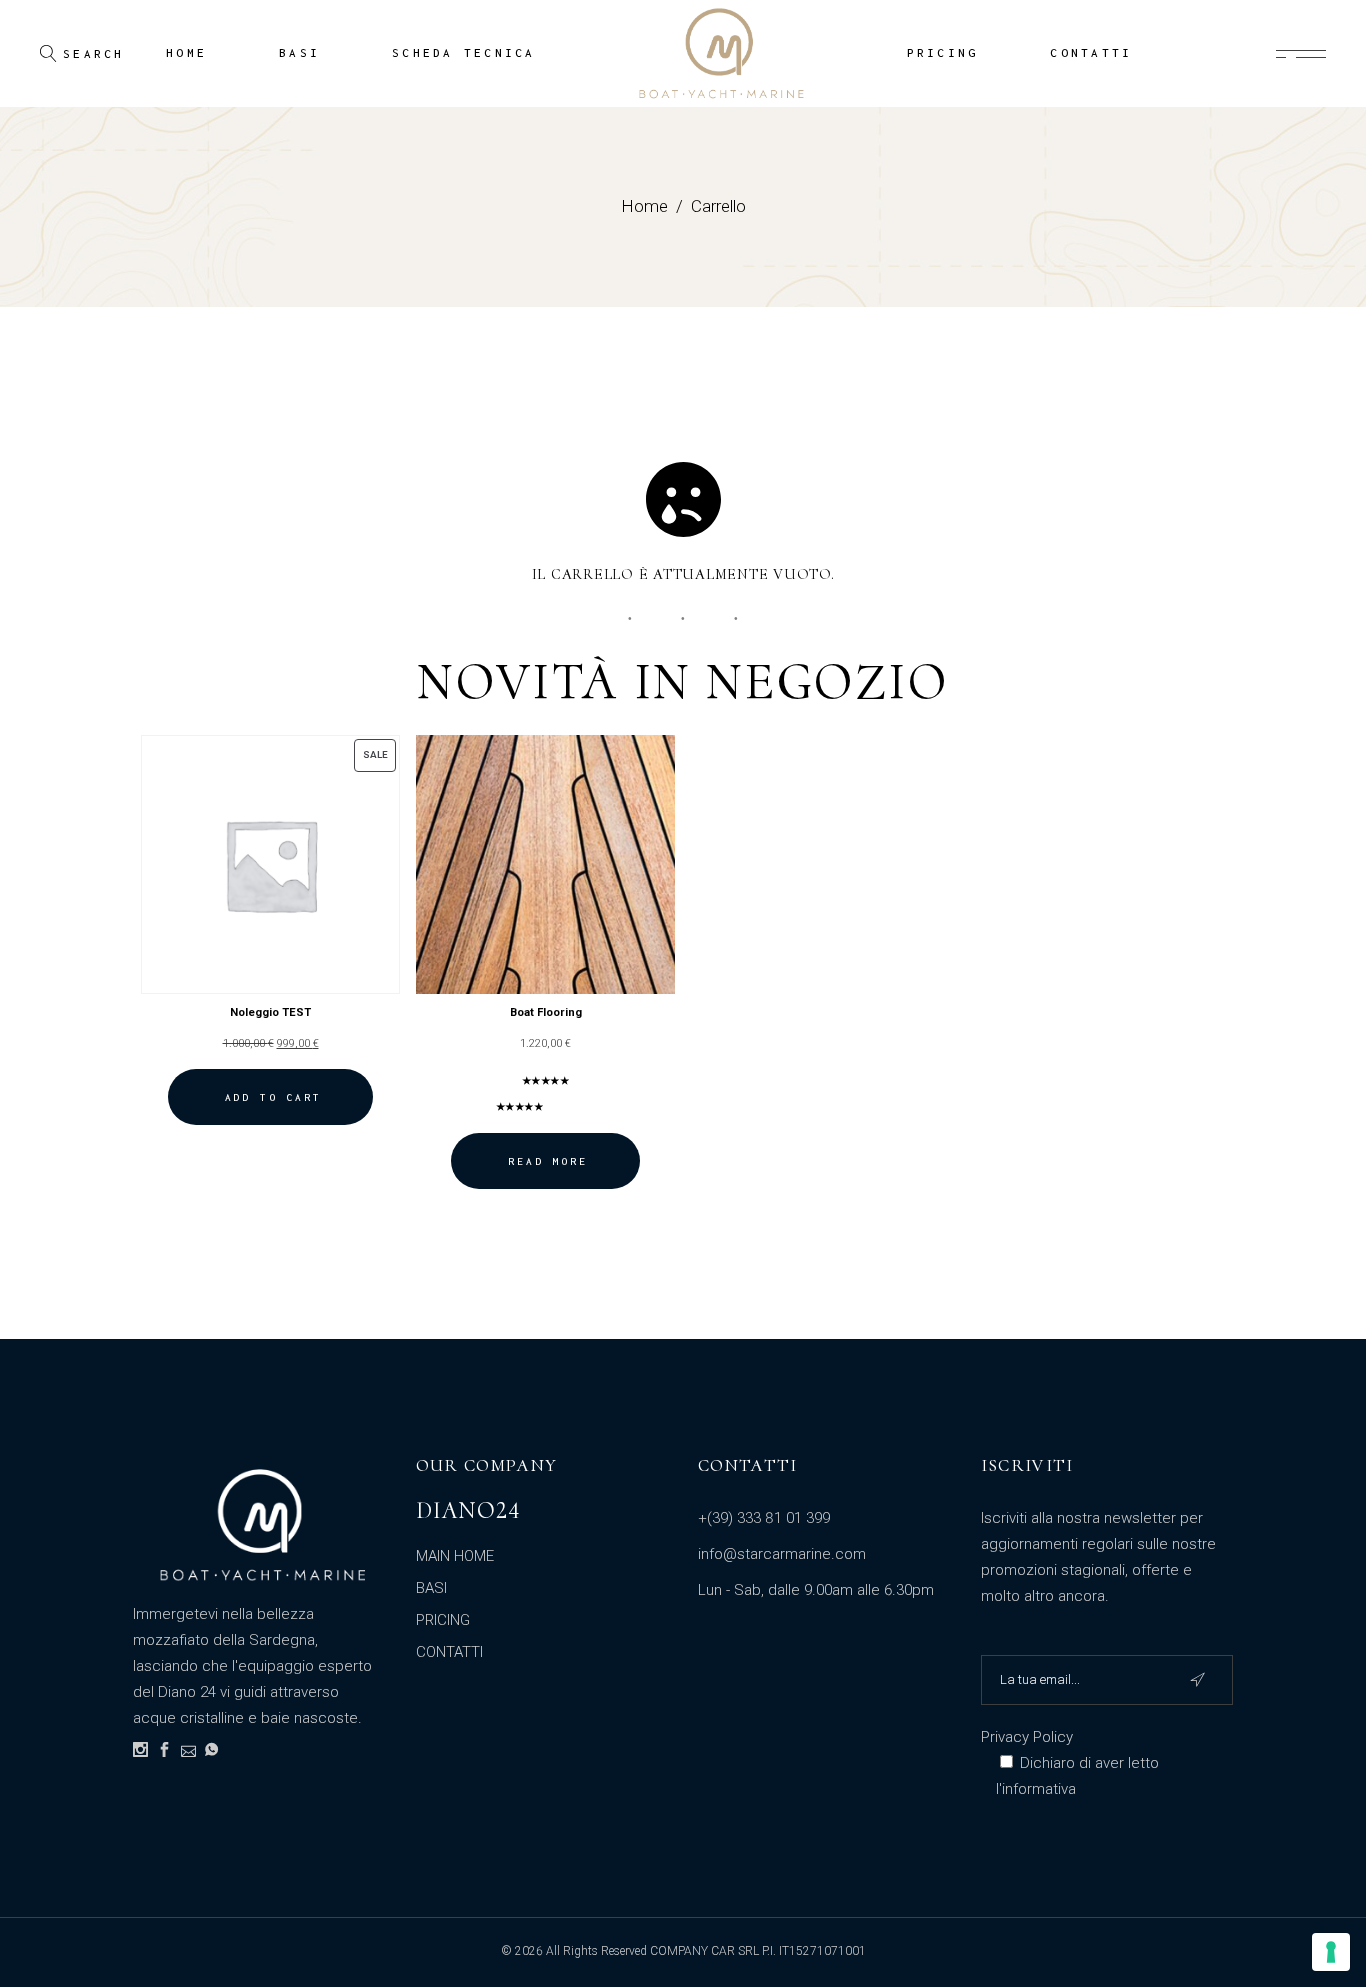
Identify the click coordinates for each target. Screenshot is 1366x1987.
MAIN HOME (455, 1556)
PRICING (443, 1620)
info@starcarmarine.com (782, 1554)
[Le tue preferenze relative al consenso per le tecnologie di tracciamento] (1331, 1952)
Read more (547, 1161)
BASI (431, 1588)
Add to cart (273, 1097)
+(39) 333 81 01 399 (764, 1518)
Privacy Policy (1027, 1737)
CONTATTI (449, 1652)
